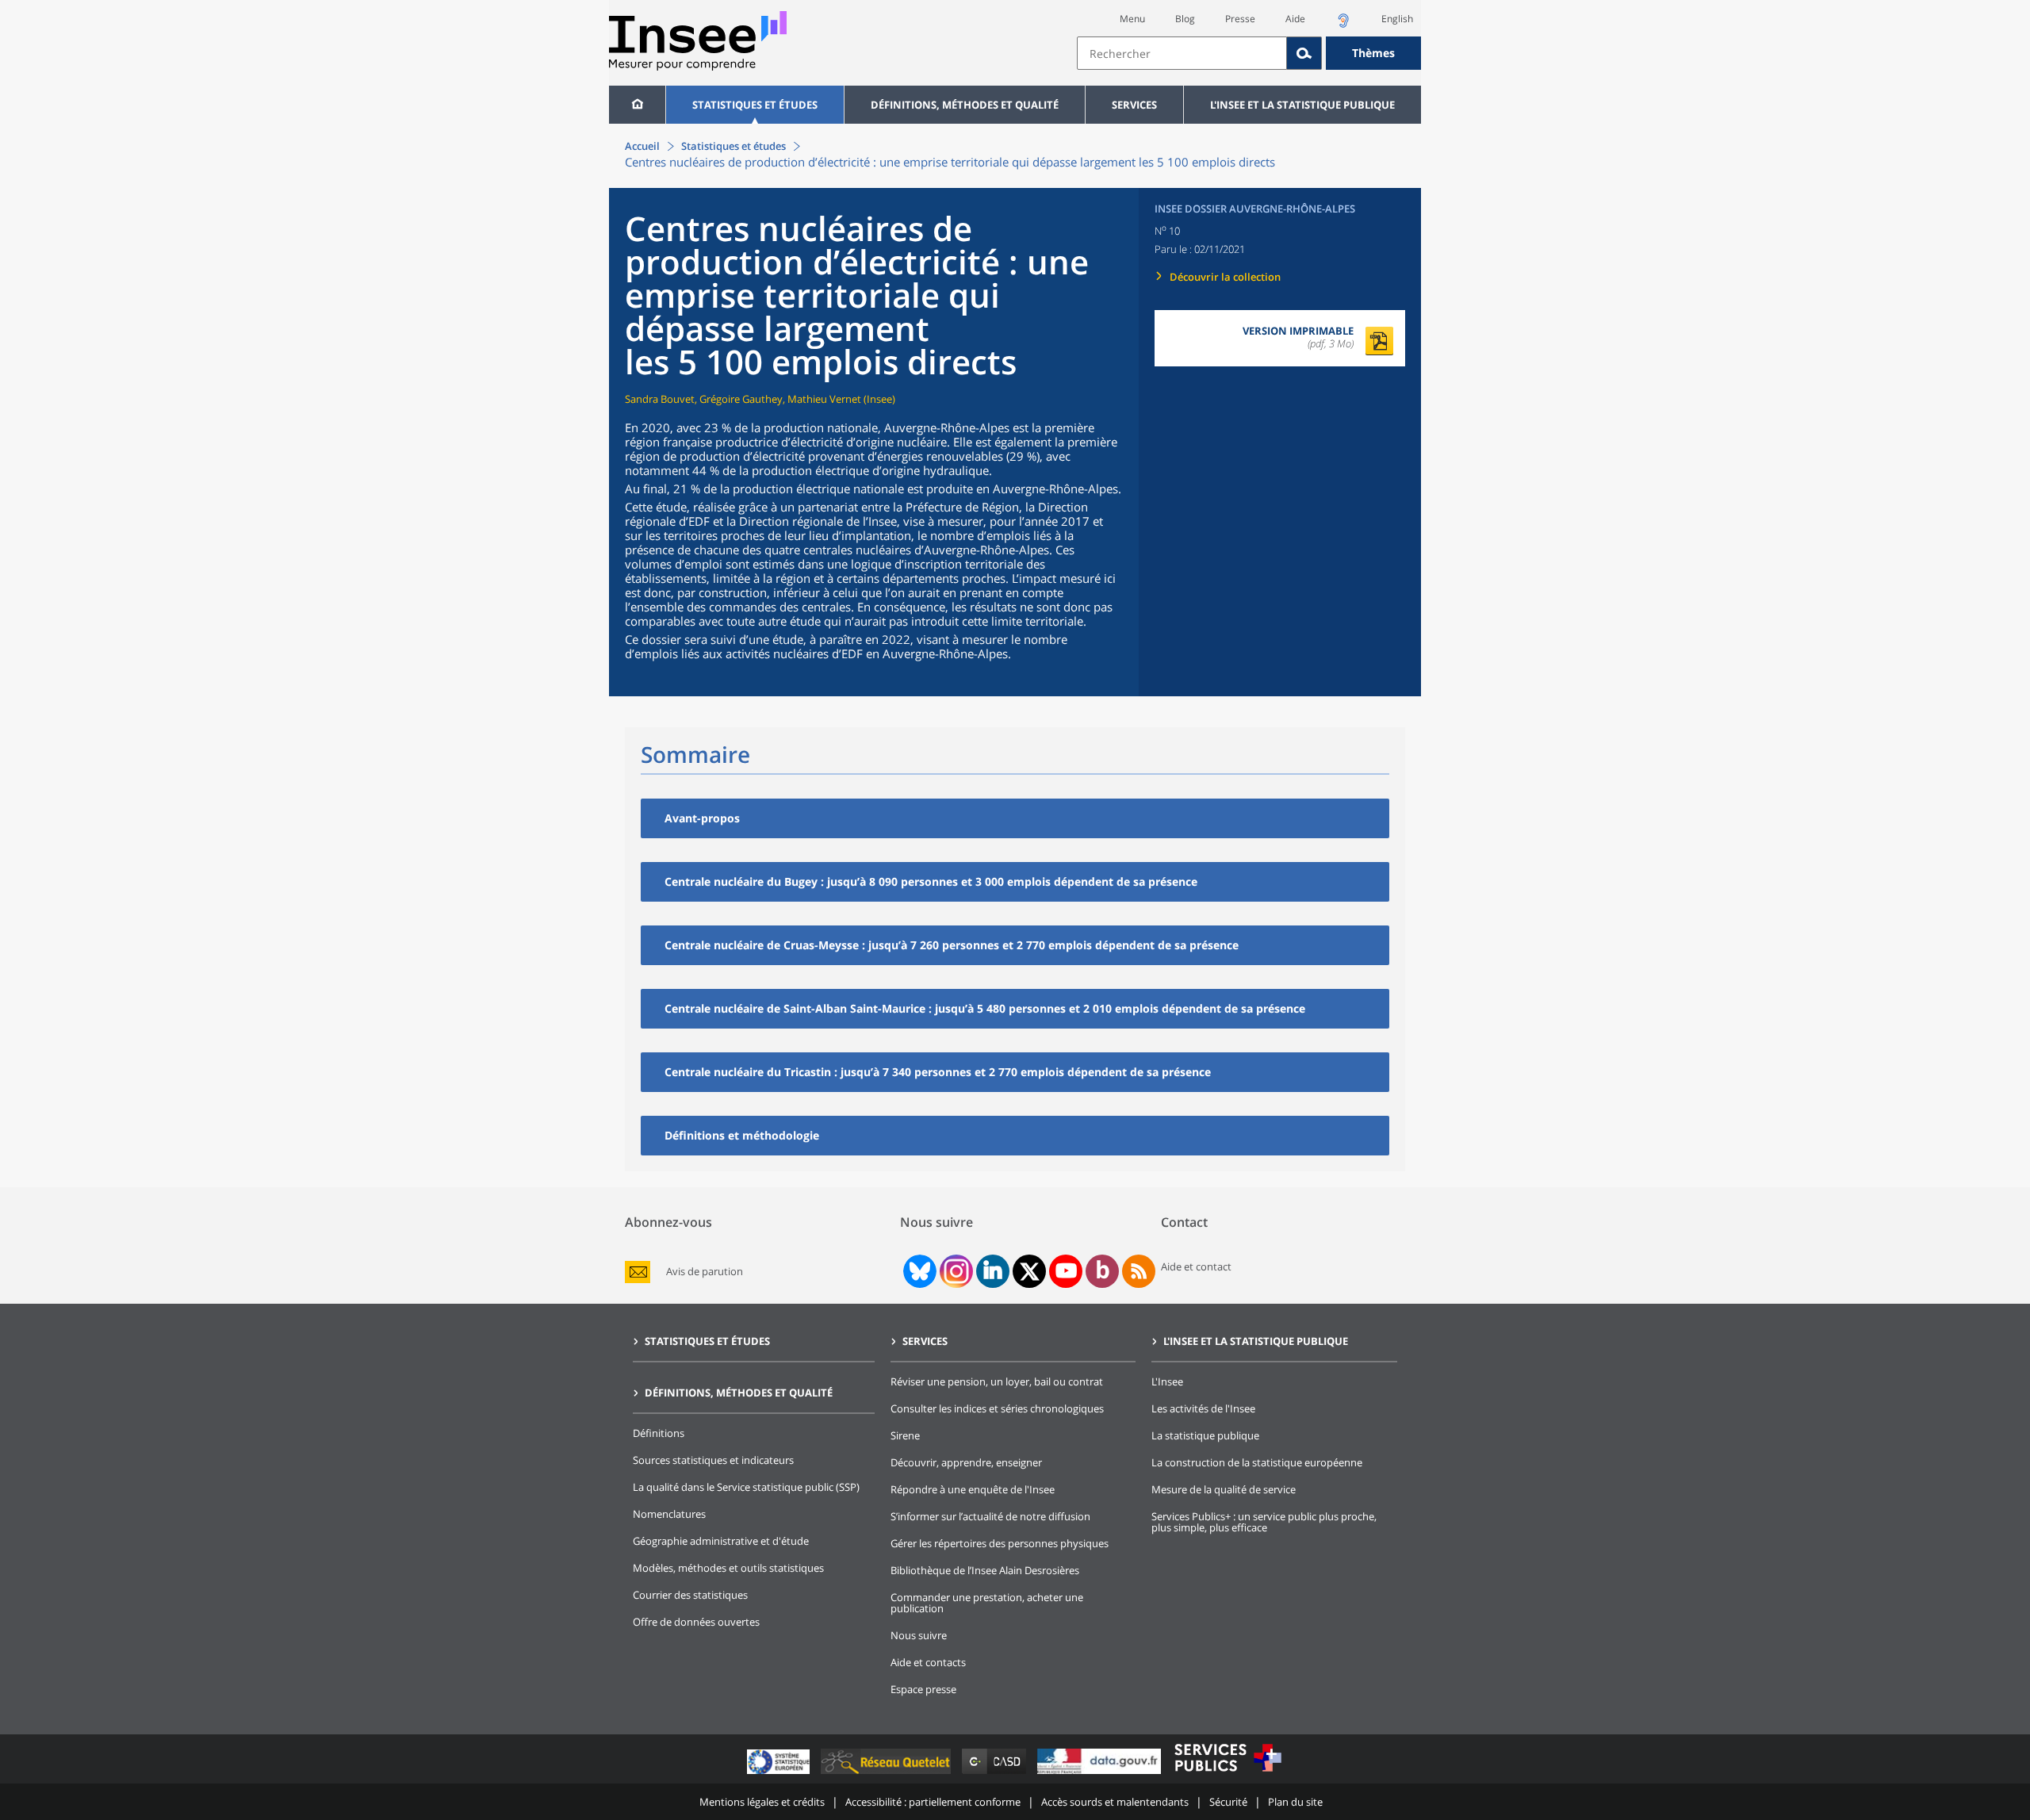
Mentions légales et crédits (762, 1802)
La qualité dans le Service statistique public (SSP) (746, 1487)
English (1397, 19)
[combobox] (1249, 53)
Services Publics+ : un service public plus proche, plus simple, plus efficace (1264, 1522)
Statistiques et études (755, 105)
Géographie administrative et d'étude (721, 1541)
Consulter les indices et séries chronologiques (997, 1408)
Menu (1132, 19)
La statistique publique (1205, 1435)
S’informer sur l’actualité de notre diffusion (990, 1516)
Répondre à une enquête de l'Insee (973, 1489)
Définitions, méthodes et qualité (965, 105)
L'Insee (1167, 1381)
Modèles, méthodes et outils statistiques (728, 1568)
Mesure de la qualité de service (1224, 1489)
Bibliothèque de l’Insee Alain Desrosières (985, 1570)
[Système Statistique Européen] (780, 1774)
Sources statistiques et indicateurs (713, 1460)
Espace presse (923, 1689)
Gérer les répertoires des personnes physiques (1000, 1543)
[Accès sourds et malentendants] (1343, 25)
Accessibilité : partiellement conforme (933, 1802)
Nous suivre (919, 1635)
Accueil (642, 146)
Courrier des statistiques (690, 1595)
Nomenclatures (669, 1514)
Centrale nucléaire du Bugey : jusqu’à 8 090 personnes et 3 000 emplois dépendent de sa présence (931, 881)
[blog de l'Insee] (1103, 1271)
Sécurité (1228, 1802)
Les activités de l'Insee (1203, 1408)
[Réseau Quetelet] (887, 1774)
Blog (1185, 19)
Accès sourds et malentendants (1115, 1802)
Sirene (905, 1435)
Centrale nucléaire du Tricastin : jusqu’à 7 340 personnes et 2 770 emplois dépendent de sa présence (938, 1072)
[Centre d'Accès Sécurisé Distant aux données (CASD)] (996, 1774)
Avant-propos (702, 818)
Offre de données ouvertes (696, 1622)
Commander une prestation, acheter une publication (987, 1603)
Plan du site (1295, 1802)
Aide (1295, 19)
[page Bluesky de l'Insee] (918, 1271)
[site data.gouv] (1101, 1774)
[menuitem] (637, 105)
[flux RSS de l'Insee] (1139, 1271)
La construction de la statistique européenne (1257, 1462)
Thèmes (1373, 53)
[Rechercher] (1304, 53)
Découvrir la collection (1225, 277)
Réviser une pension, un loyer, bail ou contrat (997, 1381)
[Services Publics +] (1228, 1774)
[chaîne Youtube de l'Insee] (1066, 1271)
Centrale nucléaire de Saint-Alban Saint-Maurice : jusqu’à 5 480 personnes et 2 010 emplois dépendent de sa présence (985, 1008)
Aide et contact (1196, 1266)
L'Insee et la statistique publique (1302, 105)
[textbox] (1182, 53)
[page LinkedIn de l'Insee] (993, 1271)
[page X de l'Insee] (1030, 1272)
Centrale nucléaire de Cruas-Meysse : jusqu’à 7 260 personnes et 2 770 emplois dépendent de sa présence (952, 945)
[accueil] (637, 105)
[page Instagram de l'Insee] (955, 1271)
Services (1134, 105)
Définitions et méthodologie (742, 1135)
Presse (1240, 19)
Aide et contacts (928, 1662)
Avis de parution (705, 1272)
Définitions (659, 1433)
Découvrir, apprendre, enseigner (966, 1462)
